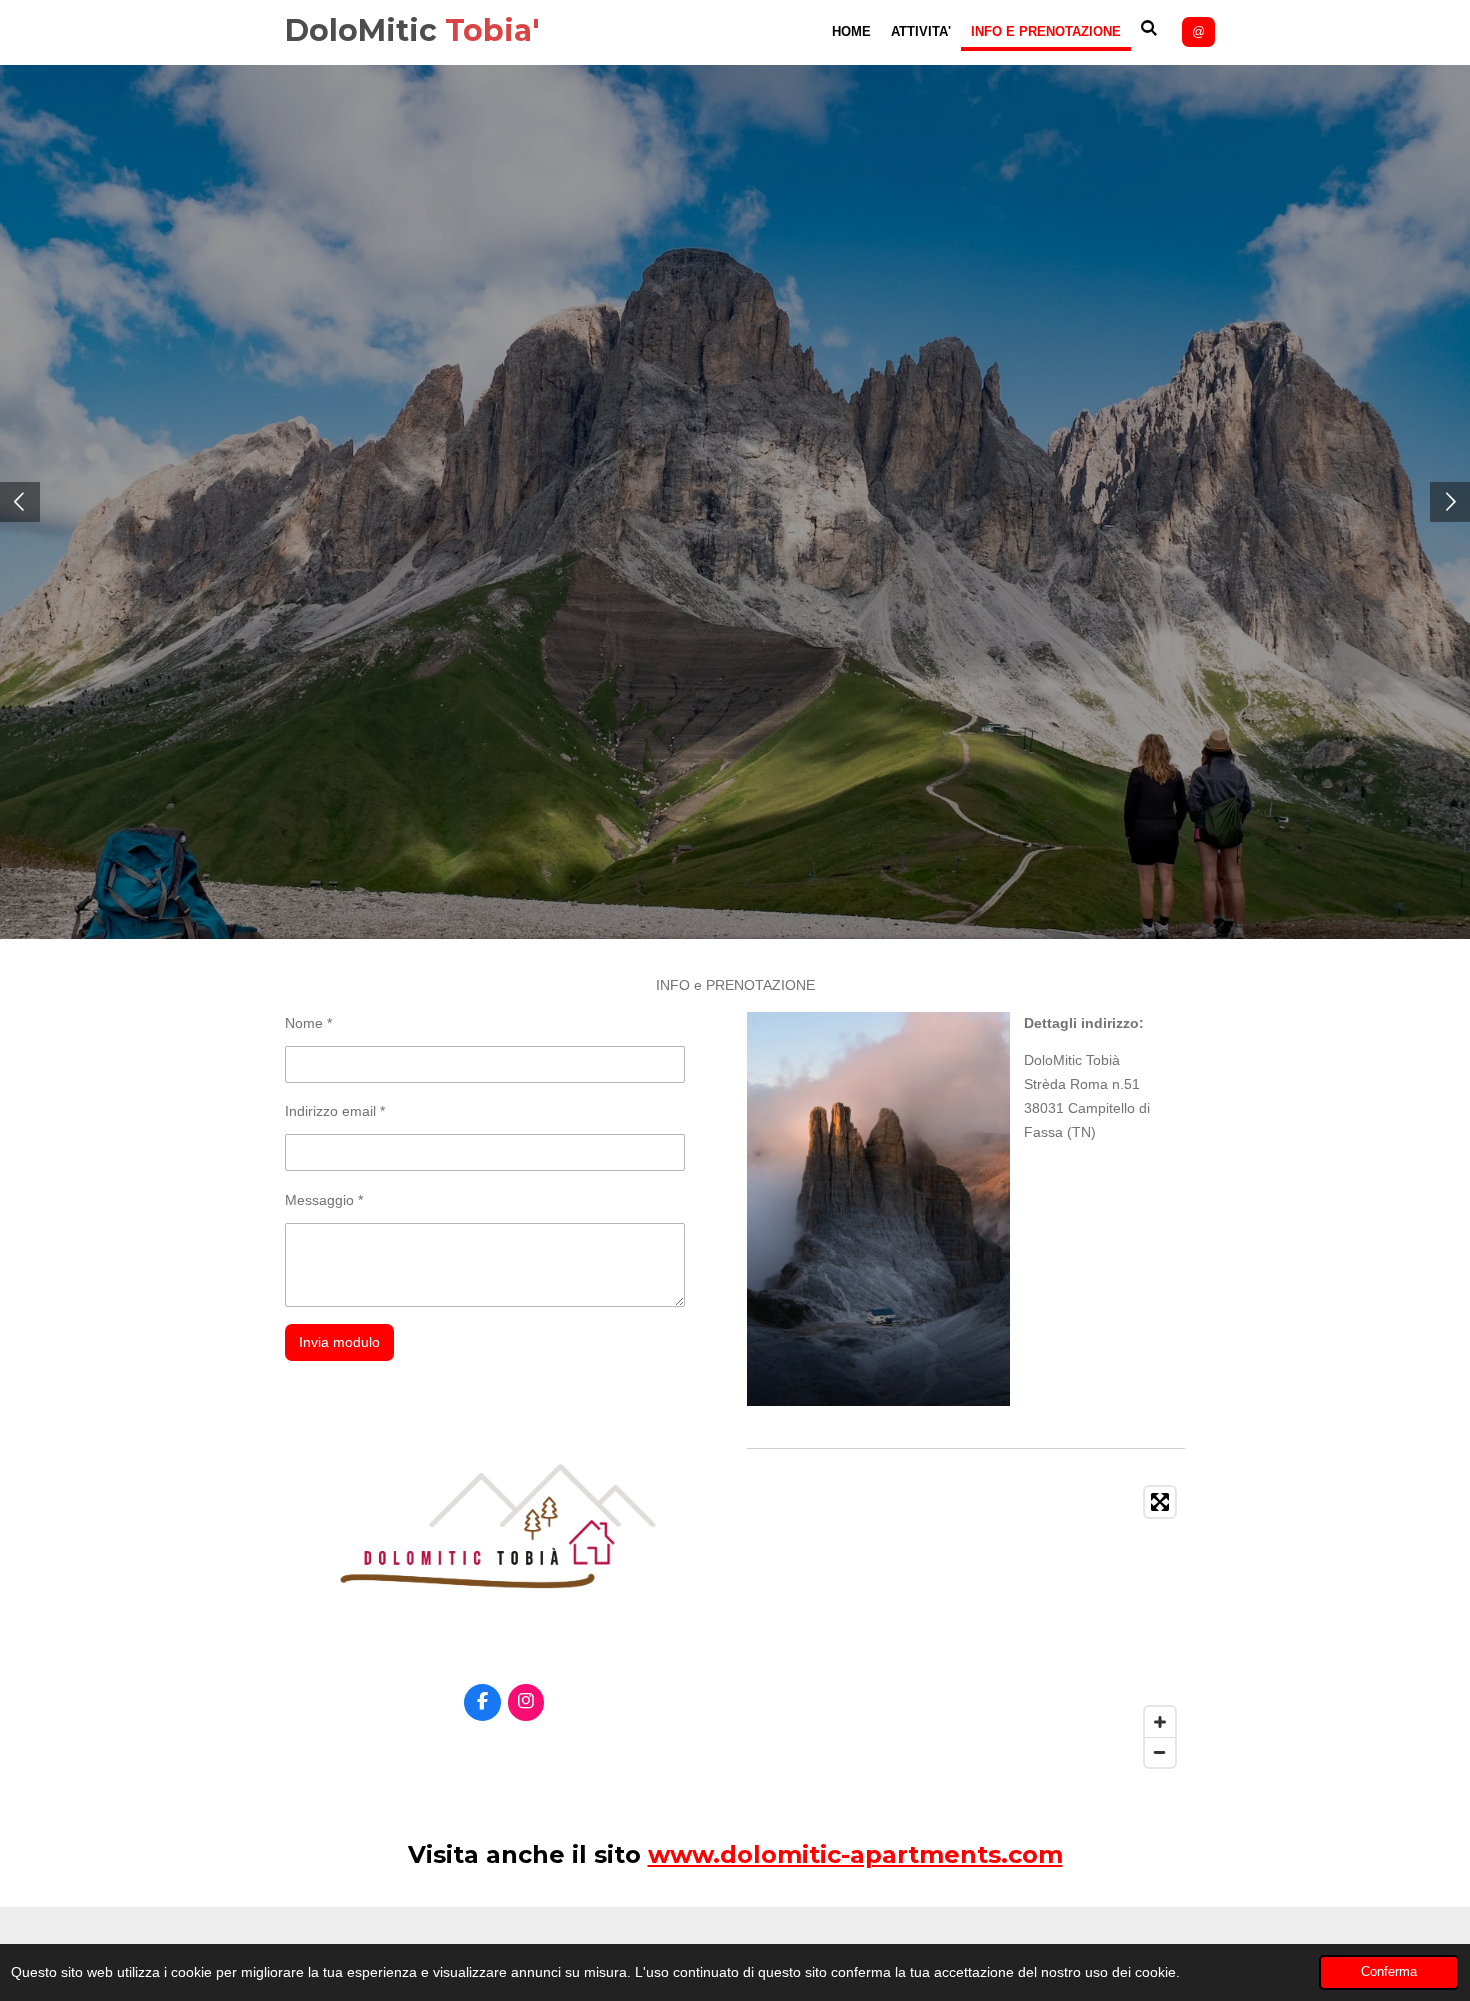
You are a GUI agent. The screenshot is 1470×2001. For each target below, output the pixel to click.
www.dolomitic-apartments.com (855, 1854)
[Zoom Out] (1160, 1752)
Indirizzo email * (335, 1111)
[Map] (966, 1627)
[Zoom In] (1160, 1722)
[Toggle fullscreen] (1160, 1502)
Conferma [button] (1389, 1972)
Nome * (308, 1023)
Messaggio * (324, 1200)
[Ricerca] (1150, 28)
